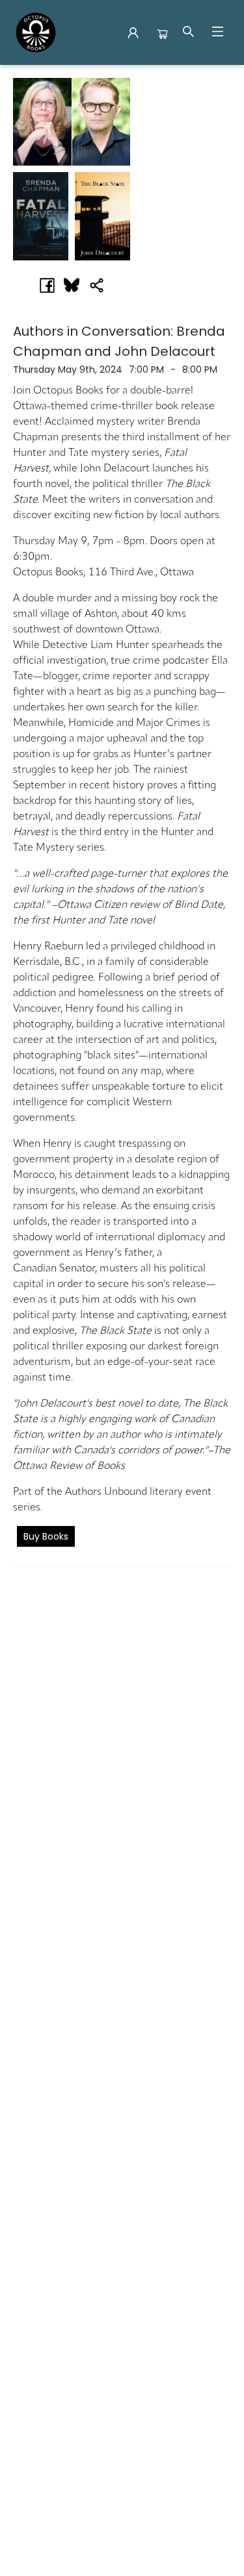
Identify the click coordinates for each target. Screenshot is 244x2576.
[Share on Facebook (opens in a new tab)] (47, 285)
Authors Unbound (106, 1492)
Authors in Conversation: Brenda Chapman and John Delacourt (119, 341)
